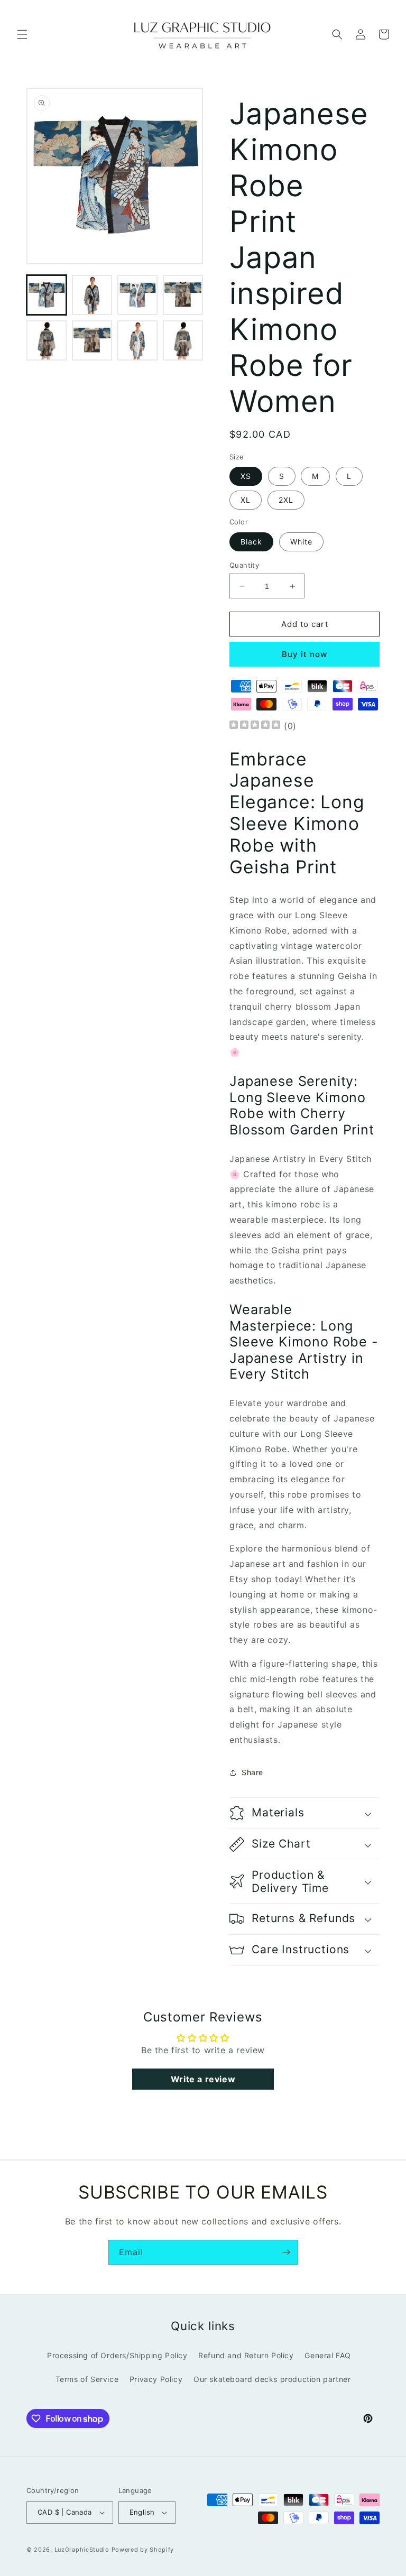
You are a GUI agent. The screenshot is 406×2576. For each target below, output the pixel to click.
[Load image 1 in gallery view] (47, 295)
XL (246, 500)
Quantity (244, 565)
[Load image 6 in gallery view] (92, 340)
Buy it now (304, 654)
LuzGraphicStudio (82, 2550)
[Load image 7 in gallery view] (137, 340)
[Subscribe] (286, 2252)
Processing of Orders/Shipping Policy (117, 2355)
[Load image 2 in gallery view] (92, 295)
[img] (255, 726)
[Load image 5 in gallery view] (47, 340)
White (301, 542)
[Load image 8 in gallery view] (183, 340)
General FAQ (328, 2355)
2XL (286, 500)
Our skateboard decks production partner (272, 2379)
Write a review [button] (203, 2079)
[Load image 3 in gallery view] (137, 295)
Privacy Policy (156, 2379)
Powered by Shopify (143, 2550)
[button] (22, 34)
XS (246, 476)
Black (251, 542)
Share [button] (252, 1772)
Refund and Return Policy (246, 2355)
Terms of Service (87, 2379)
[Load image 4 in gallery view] (183, 295)
